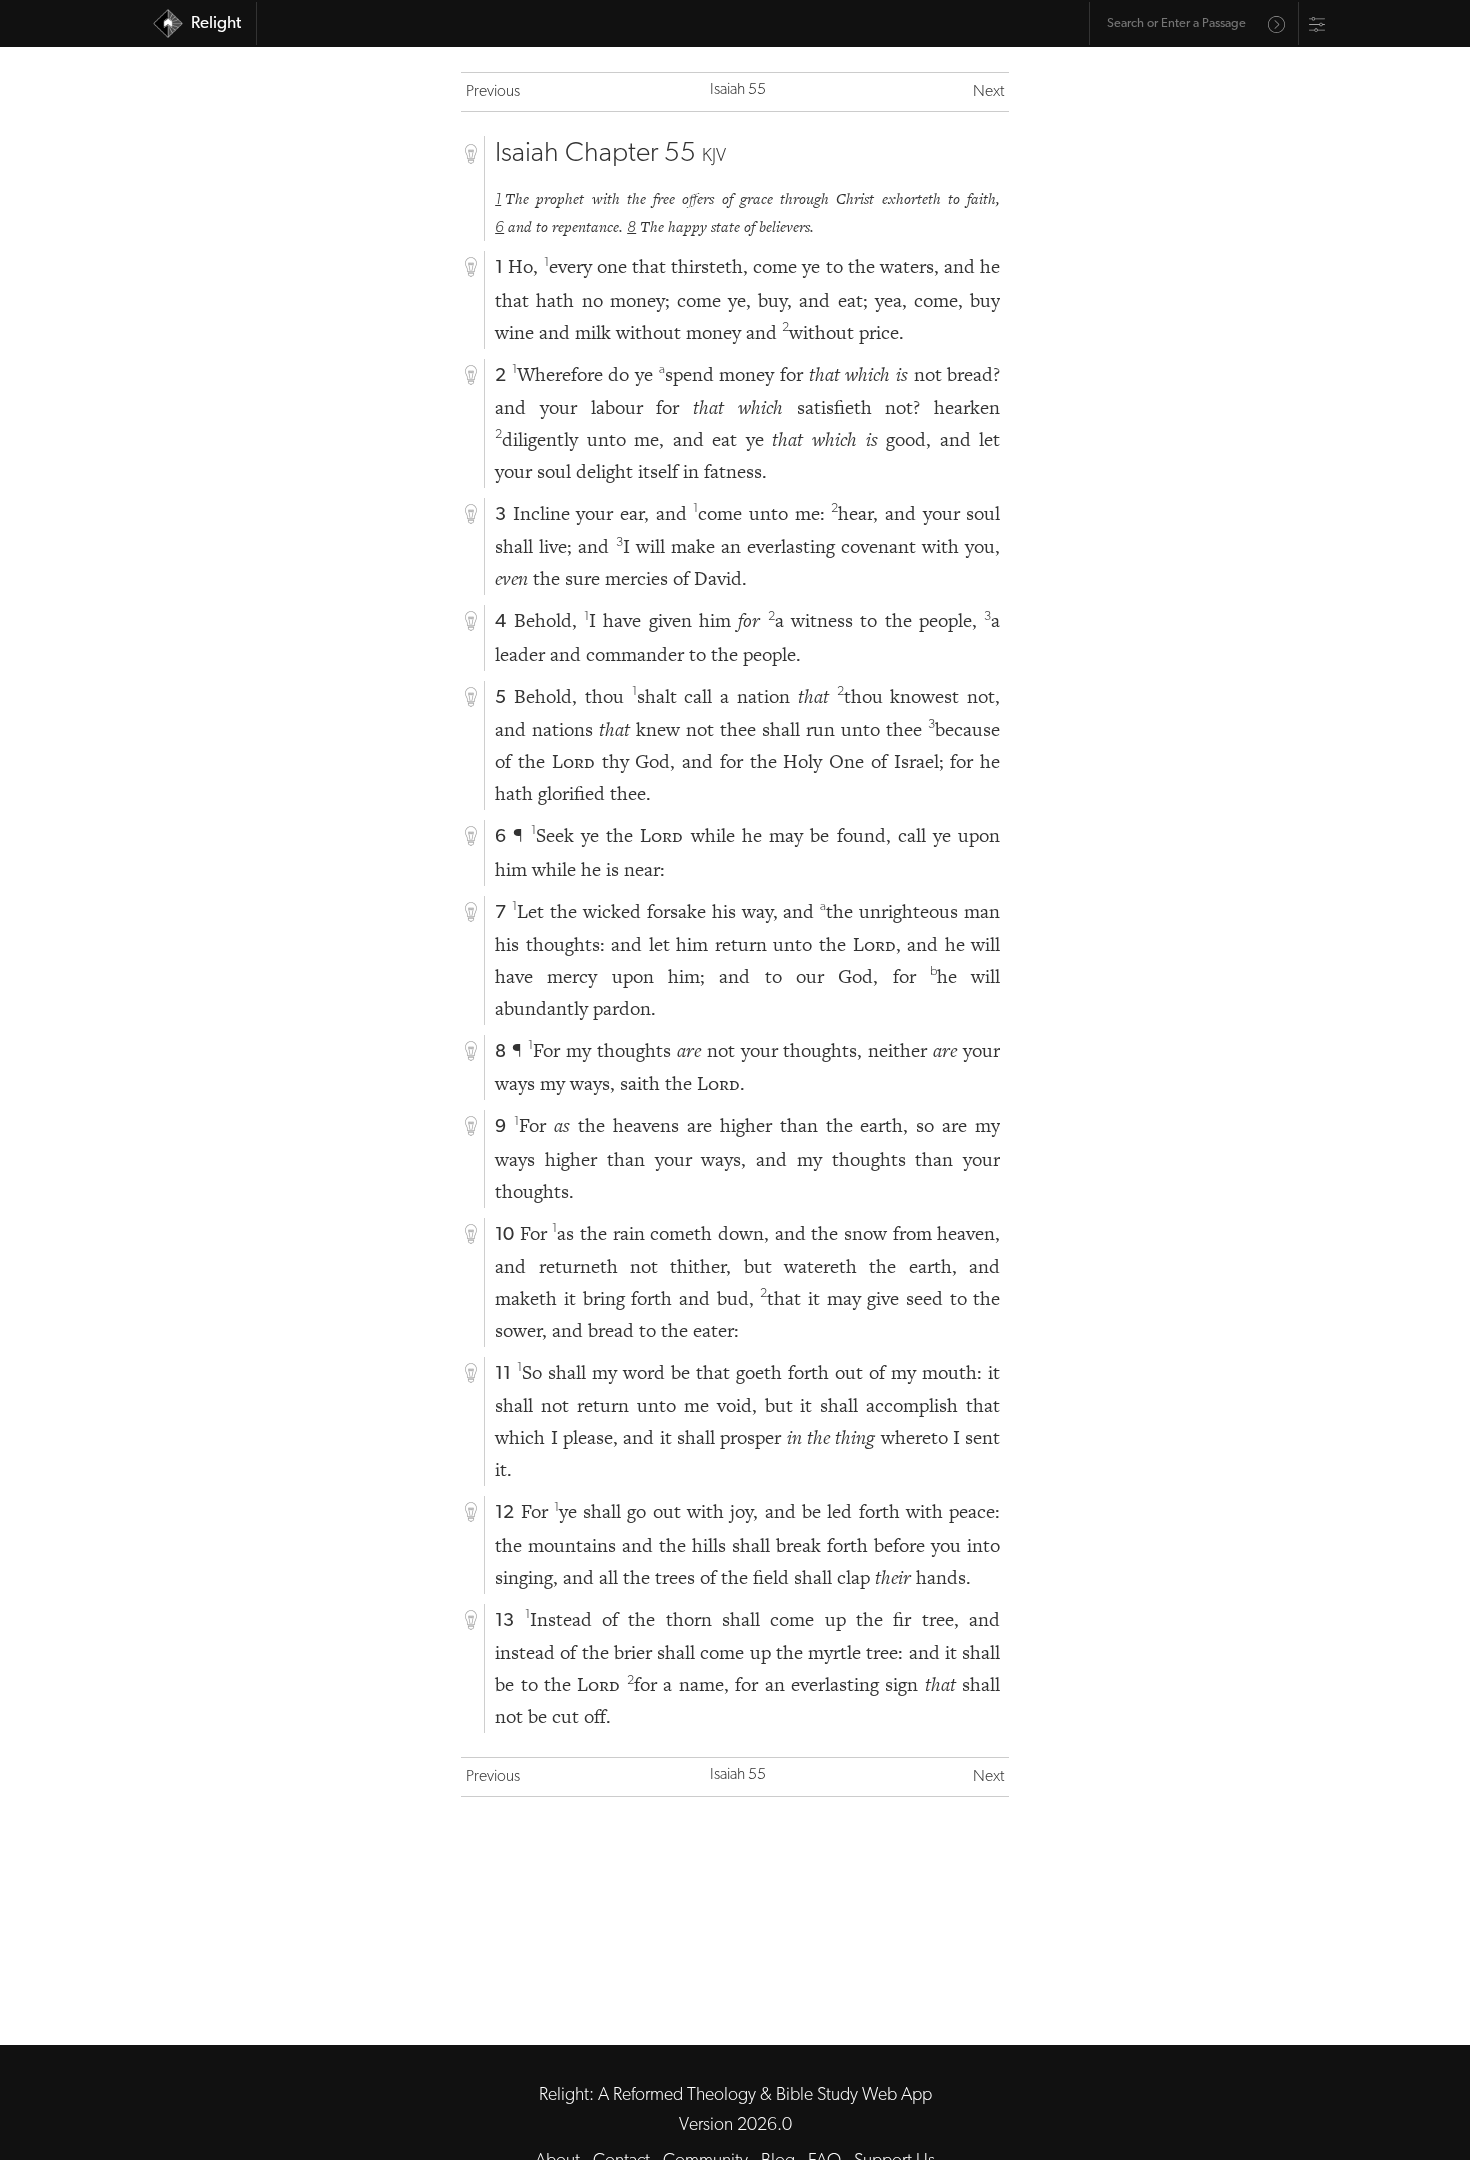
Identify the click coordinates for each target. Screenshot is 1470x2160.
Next (988, 92)
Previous (493, 92)
